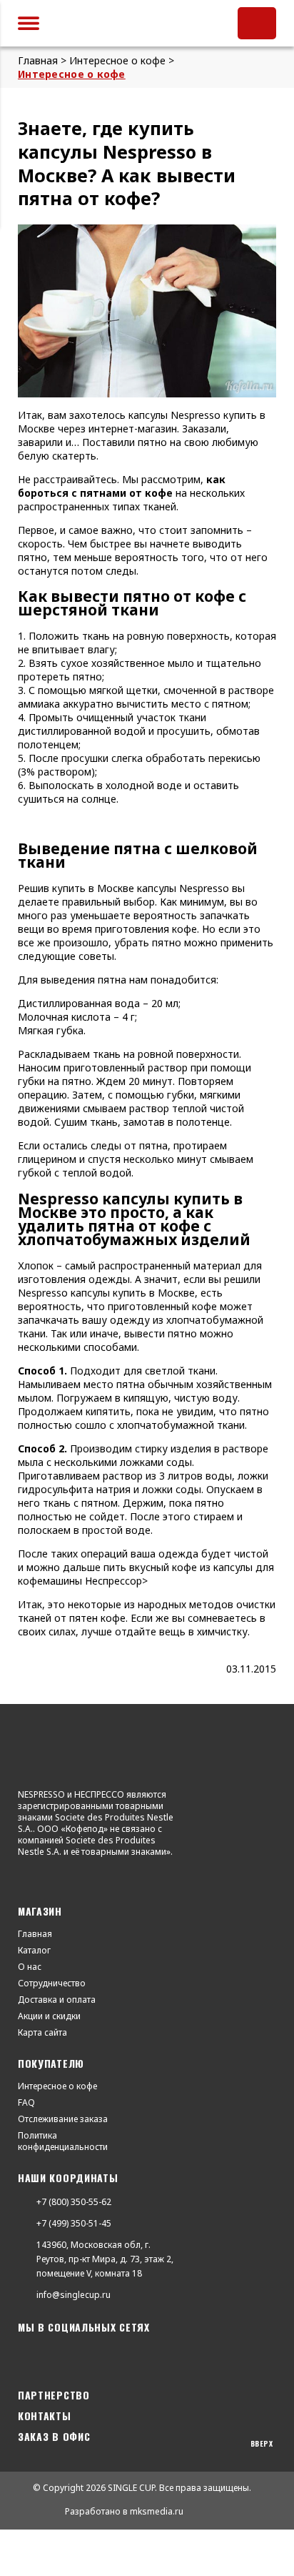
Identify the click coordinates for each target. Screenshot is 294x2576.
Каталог (34, 1951)
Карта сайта (42, 2033)
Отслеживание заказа (63, 2119)
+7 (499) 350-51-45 (74, 2223)
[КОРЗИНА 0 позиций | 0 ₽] (257, 23)
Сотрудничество (52, 1983)
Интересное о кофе (57, 2086)
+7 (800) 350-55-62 (74, 2202)
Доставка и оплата (57, 2000)
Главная (35, 1934)
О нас (30, 1967)
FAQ (26, 2103)
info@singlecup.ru (63, 2295)
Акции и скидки (49, 2016)
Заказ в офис (54, 2436)
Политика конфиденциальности (54, 2141)
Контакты (45, 2416)
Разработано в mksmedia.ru (124, 2511)
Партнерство (54, 2395)
